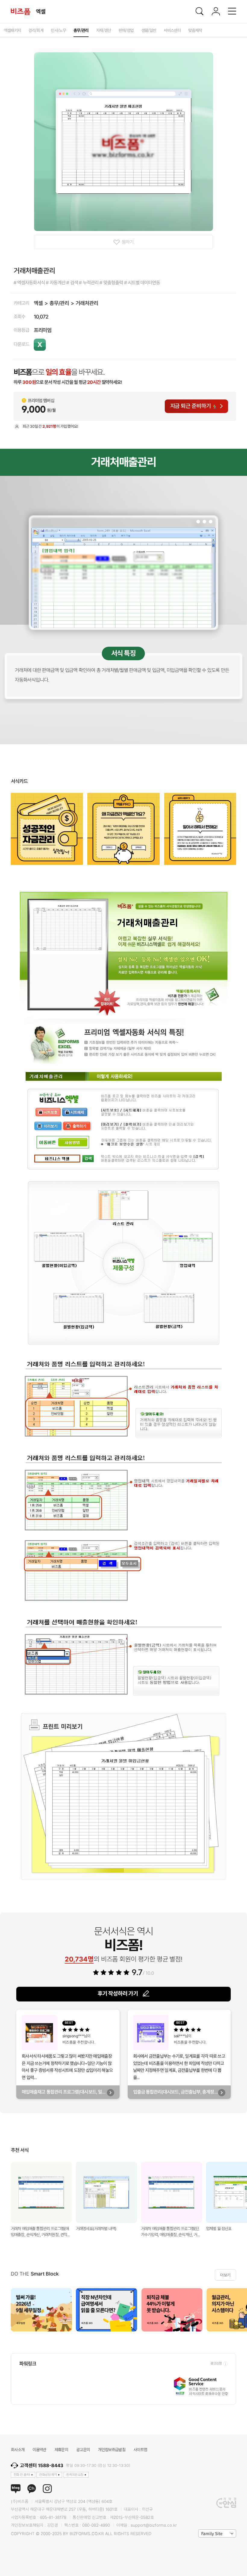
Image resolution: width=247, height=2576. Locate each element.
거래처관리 (87, 303)
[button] (240, 2310)
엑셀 (38, 303)
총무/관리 (59, 303)
